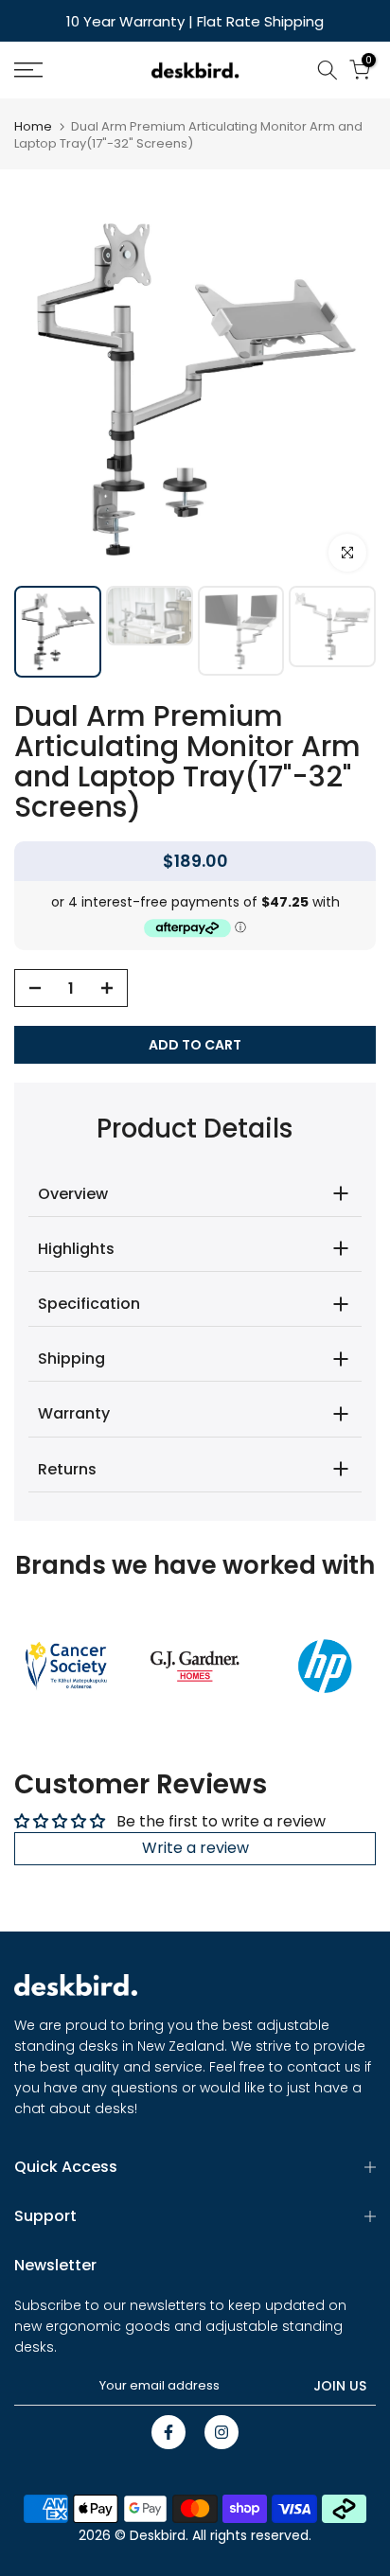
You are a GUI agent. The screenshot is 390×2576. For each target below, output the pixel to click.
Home (33, 126)
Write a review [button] (195, 1848)
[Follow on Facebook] (168, 2432)
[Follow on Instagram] (222, 2432)
